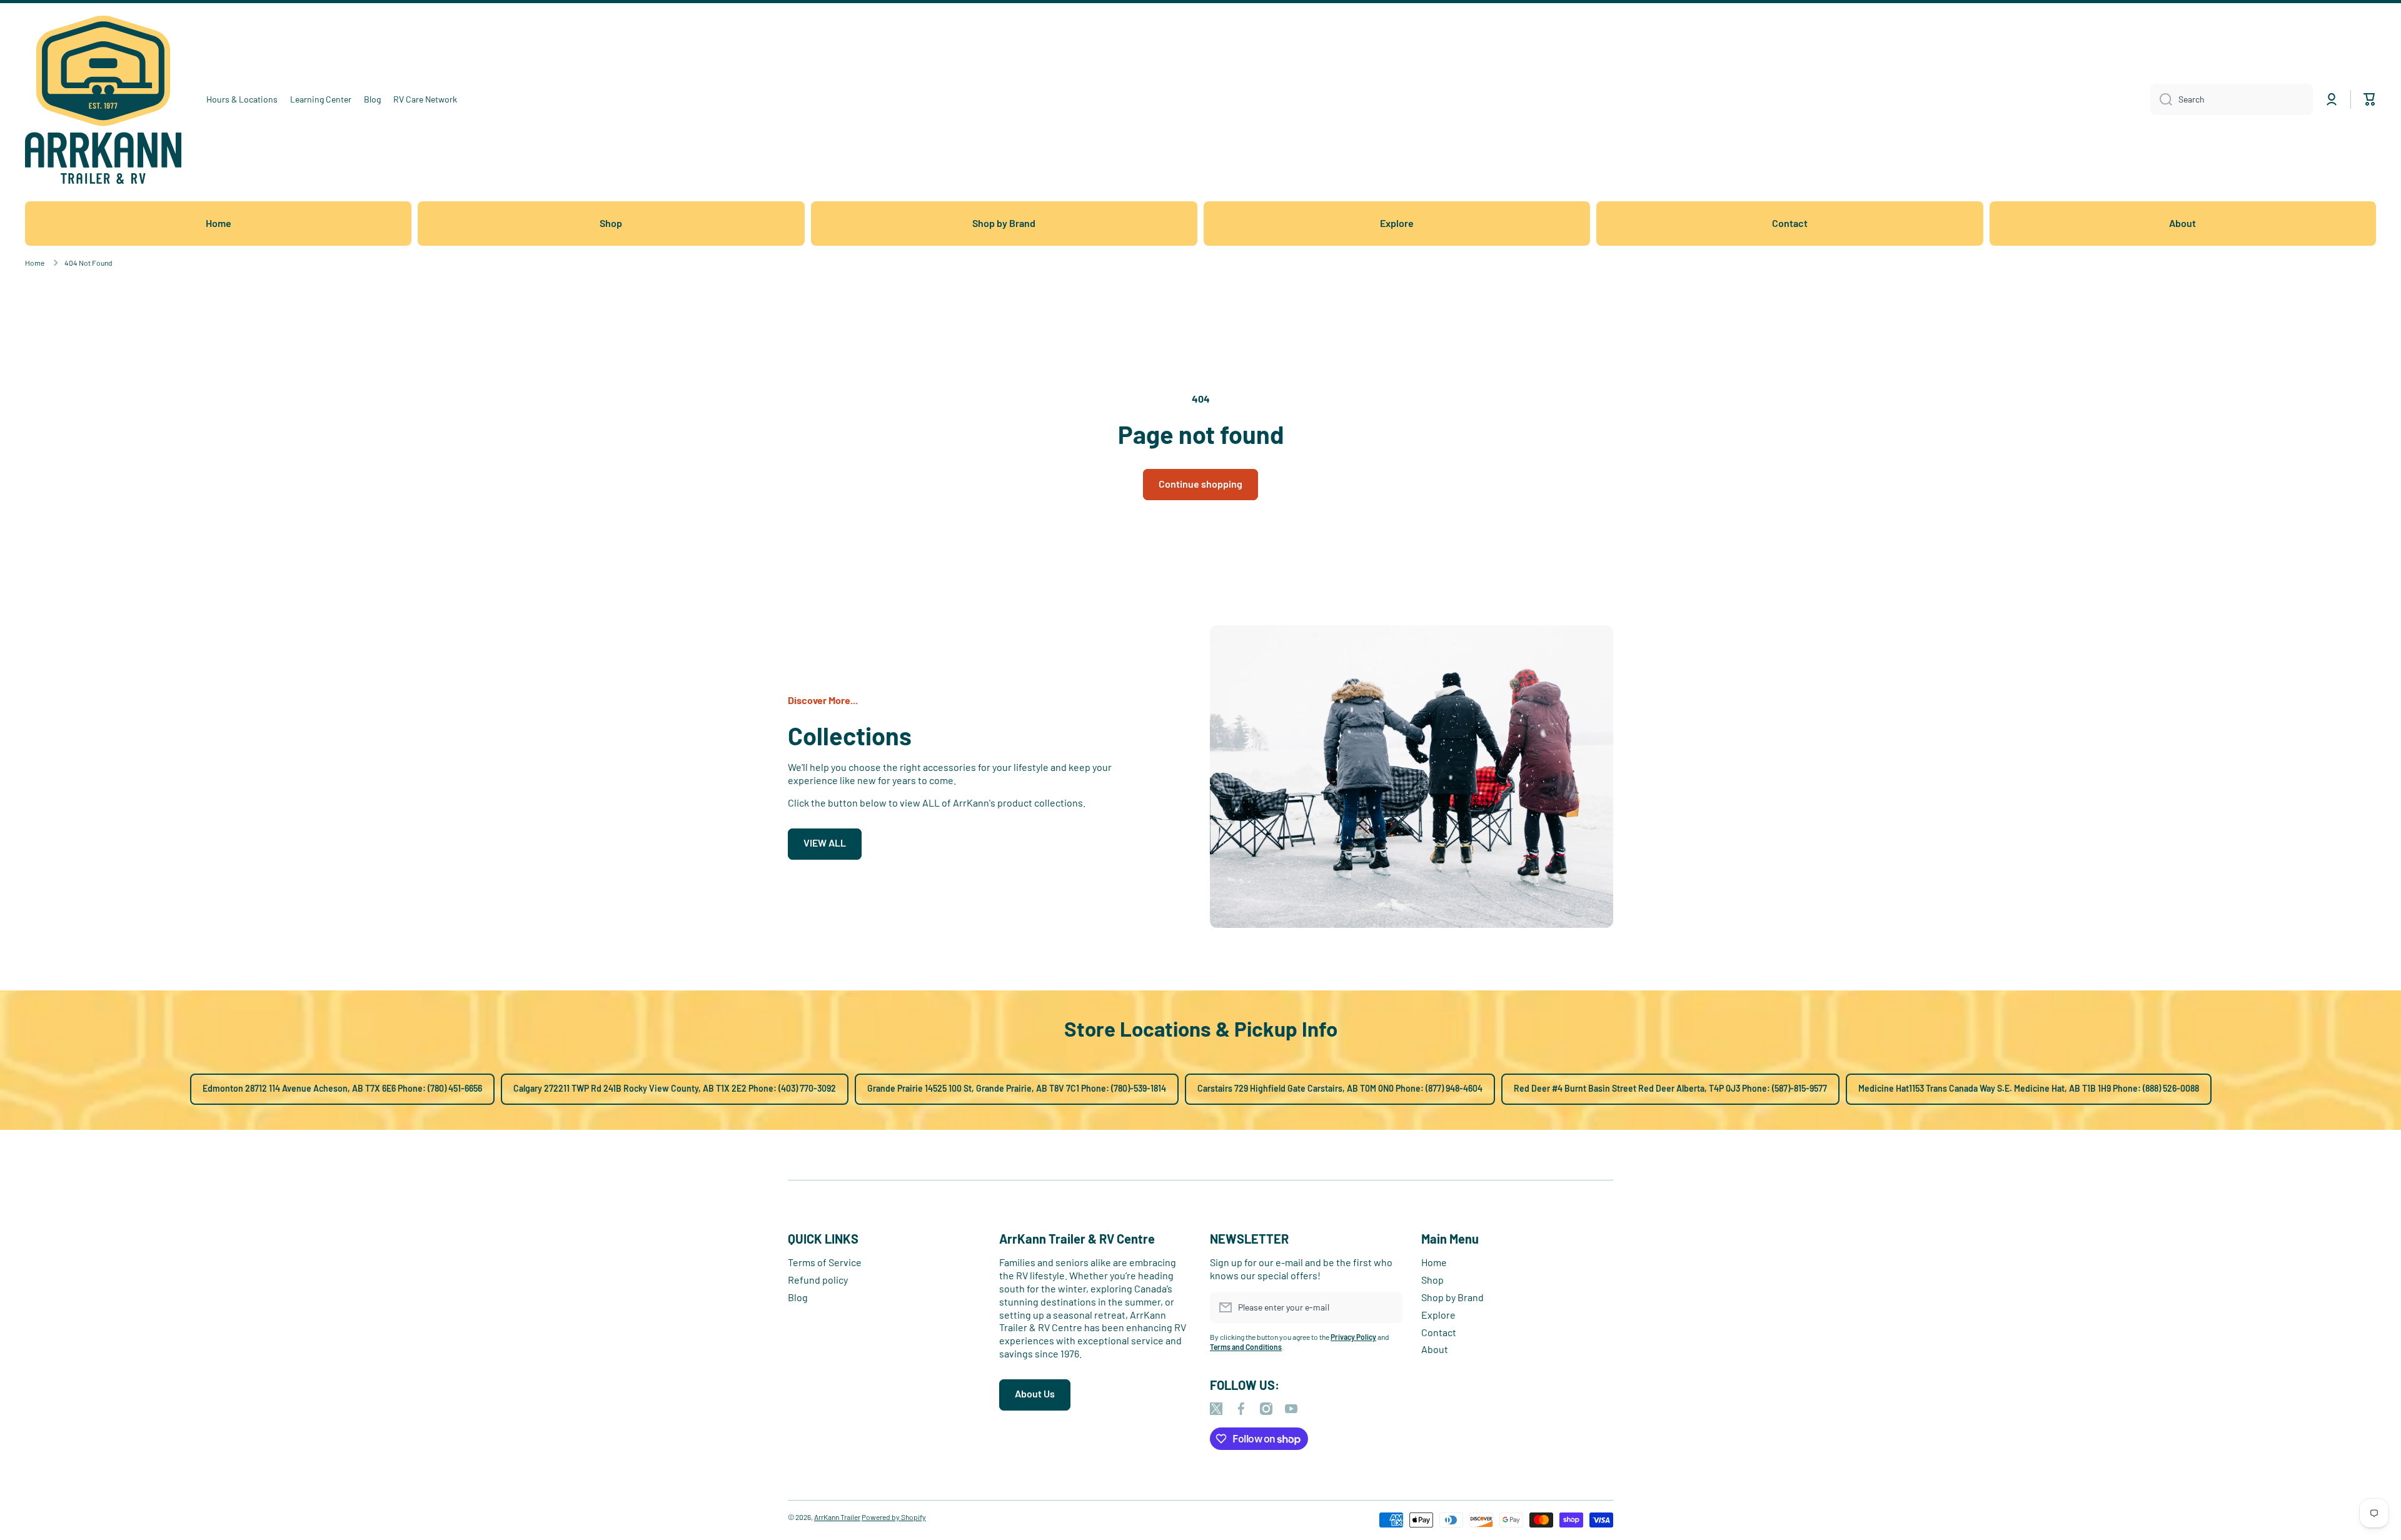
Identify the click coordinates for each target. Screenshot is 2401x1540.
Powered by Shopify (894, 1517)
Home (35, 263)
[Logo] (103, 100)
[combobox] (2232, 99)
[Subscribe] (1387, 1307)
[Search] (2161, 99)
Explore (1438, 1315)
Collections (850, 735)
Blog (798, 1297)
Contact (1439, 1332)
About (1435, 1349)
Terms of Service (825, 1262)
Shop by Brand (1452, 1297)
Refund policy (818, 1280)
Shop (1432, 1280)
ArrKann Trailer (837, 1517)
